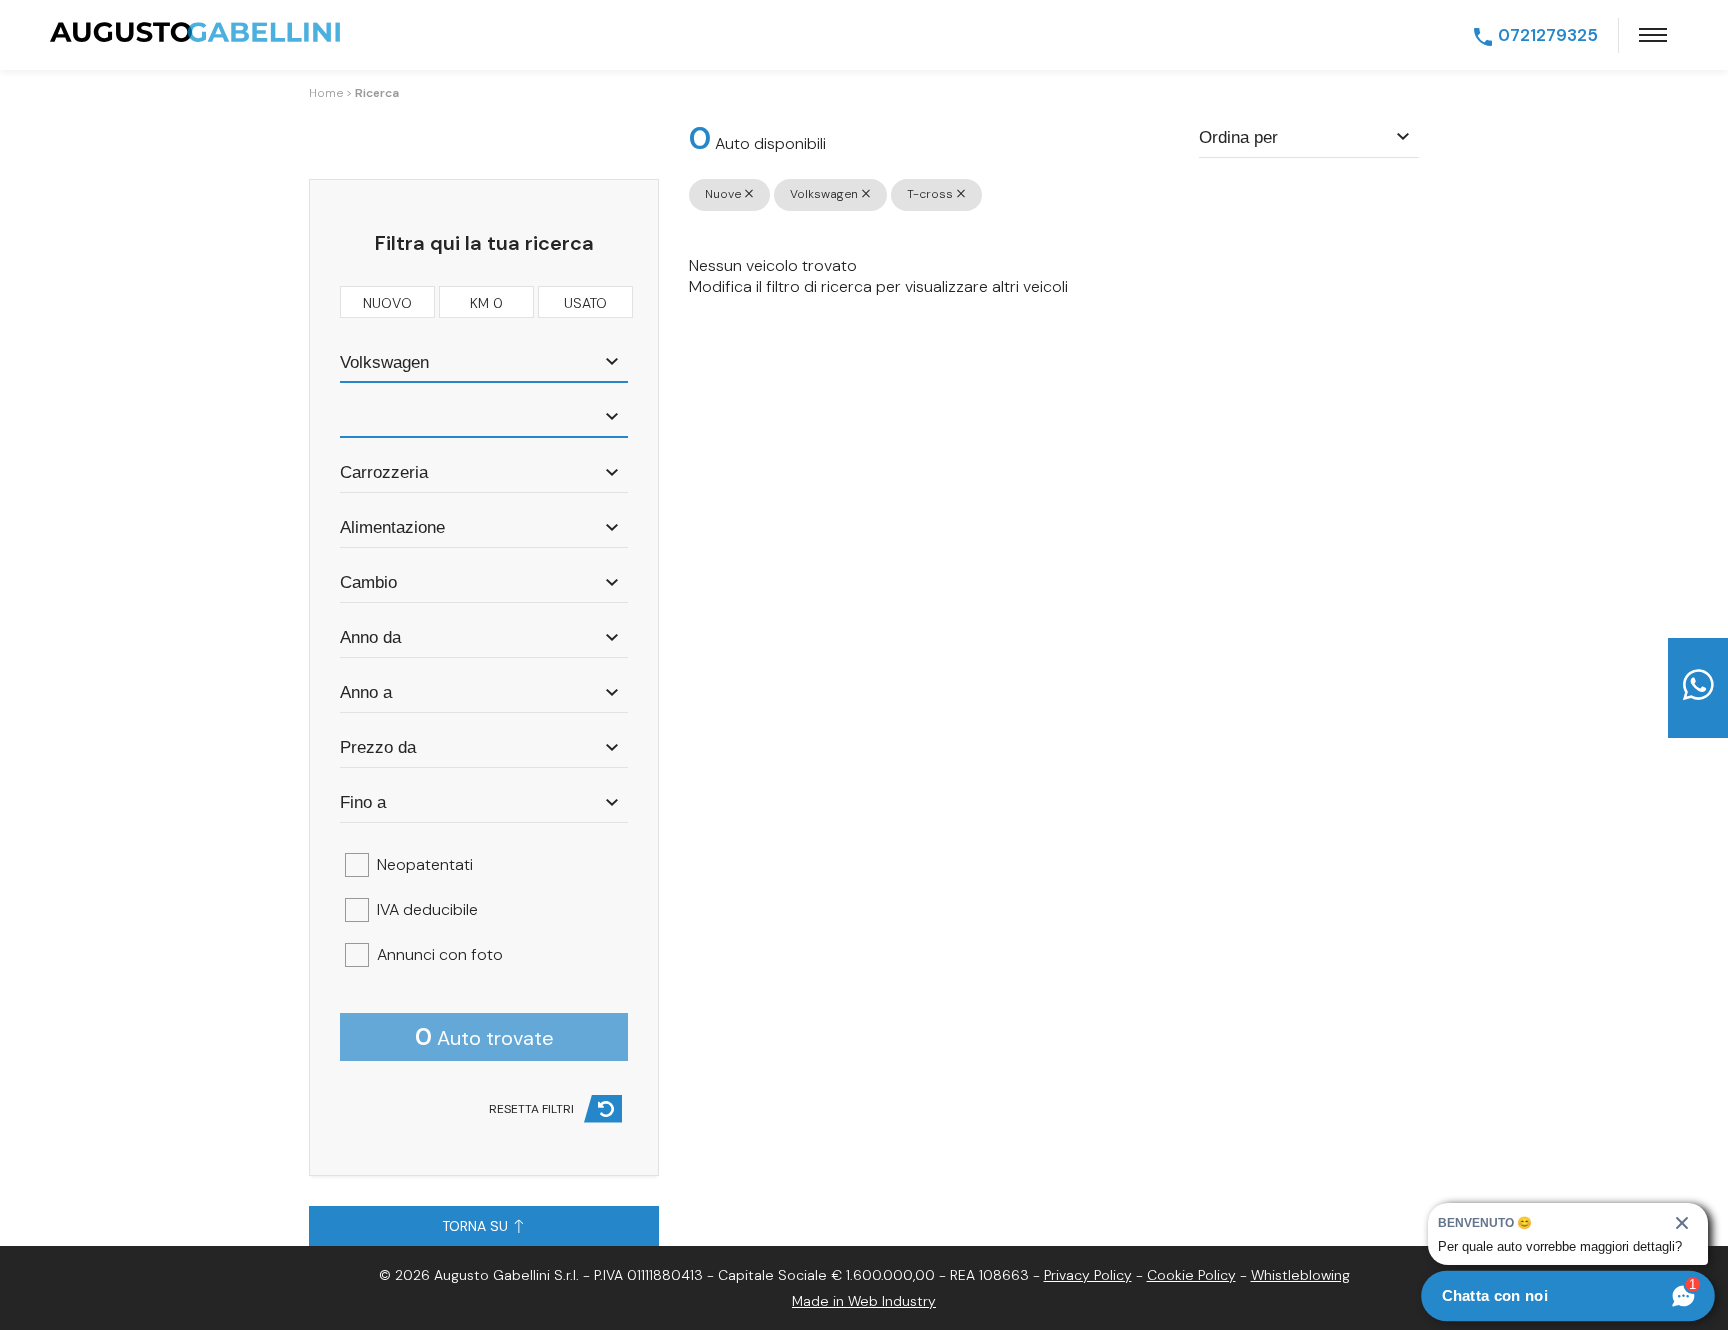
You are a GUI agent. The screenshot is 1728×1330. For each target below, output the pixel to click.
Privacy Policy (1088, 1275)
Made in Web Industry (864, 1301)
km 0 (486, 303)
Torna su (477, 1226)
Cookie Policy (1191, 1275)
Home (326, 93)
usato (585, 303)
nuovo (387, 303)
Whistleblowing (1300, 1275)
